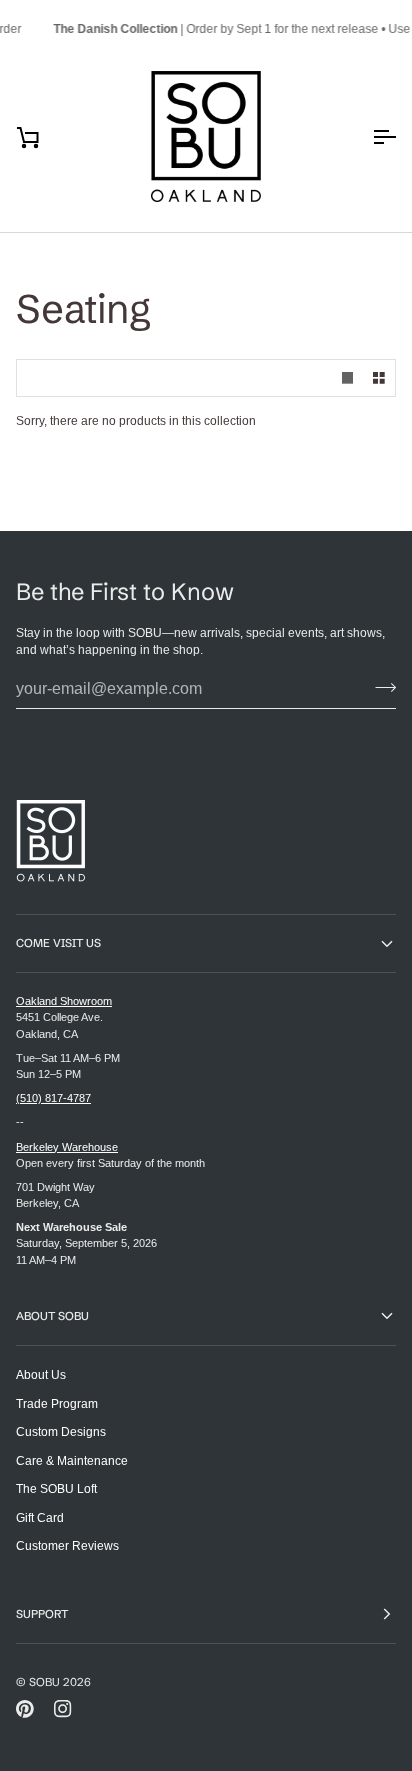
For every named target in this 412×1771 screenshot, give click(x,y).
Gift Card (40, 1517)
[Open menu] (366, 137)
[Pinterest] (25, 1709)
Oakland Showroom (64, 1001)
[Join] (379, 687)
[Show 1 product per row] (348, 378)
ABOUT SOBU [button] (52, 1316)
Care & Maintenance (72, 1460)
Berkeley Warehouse (67, 1147)
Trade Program (57, 1403)
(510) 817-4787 (53, 1098)
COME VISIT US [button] (58, 943)
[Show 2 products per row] (379, 378)
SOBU (44, 1682)
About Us (41, 1374)
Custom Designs (61, 1431)
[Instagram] (63, 1709)
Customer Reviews (67, 1545)
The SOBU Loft (56, 1488)
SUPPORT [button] (42, 1614)
